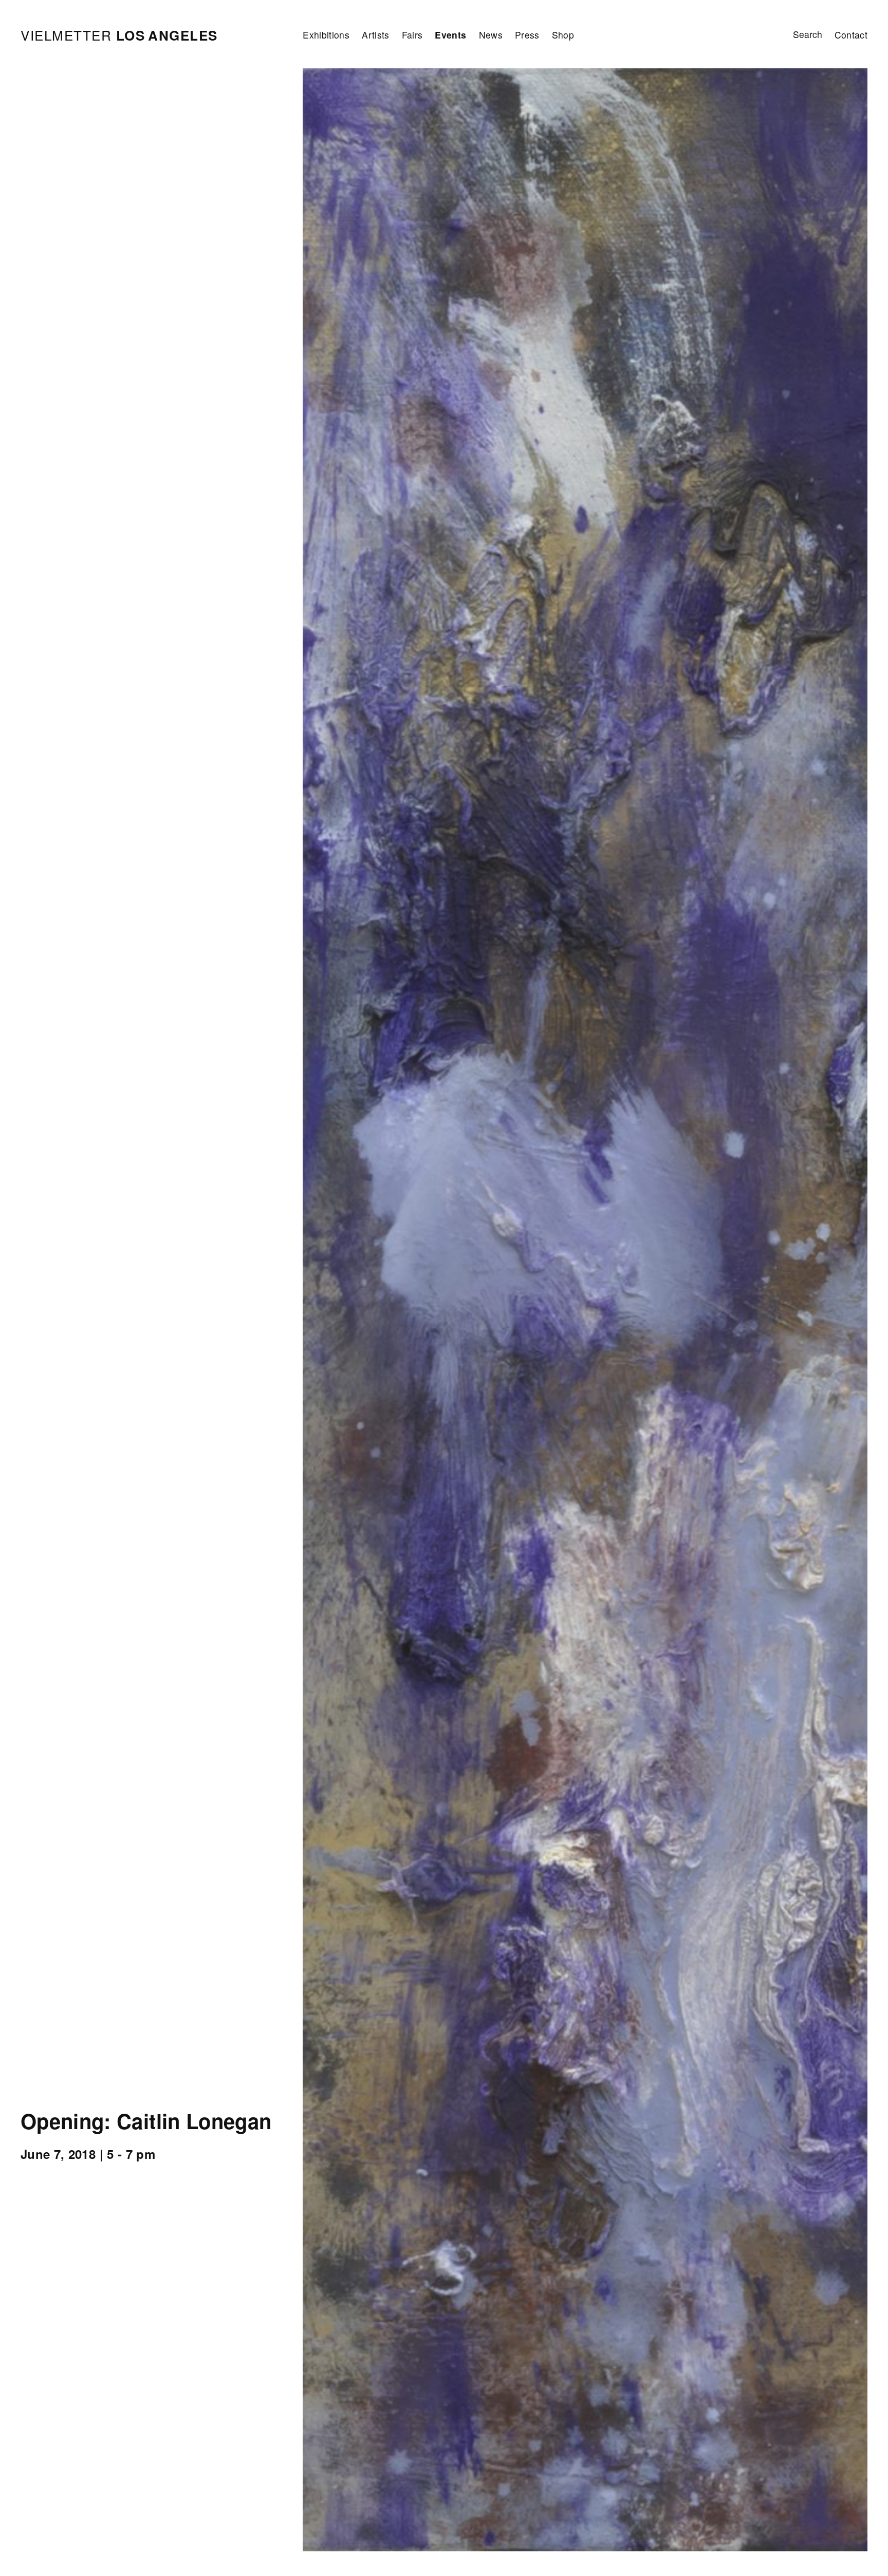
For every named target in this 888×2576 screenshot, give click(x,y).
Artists (375, 35)
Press (527, 35)
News (491, 35)
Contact (851, 35)
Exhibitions (326, 35)
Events (450, 35)
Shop (563, 35)
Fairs (412, 35)
